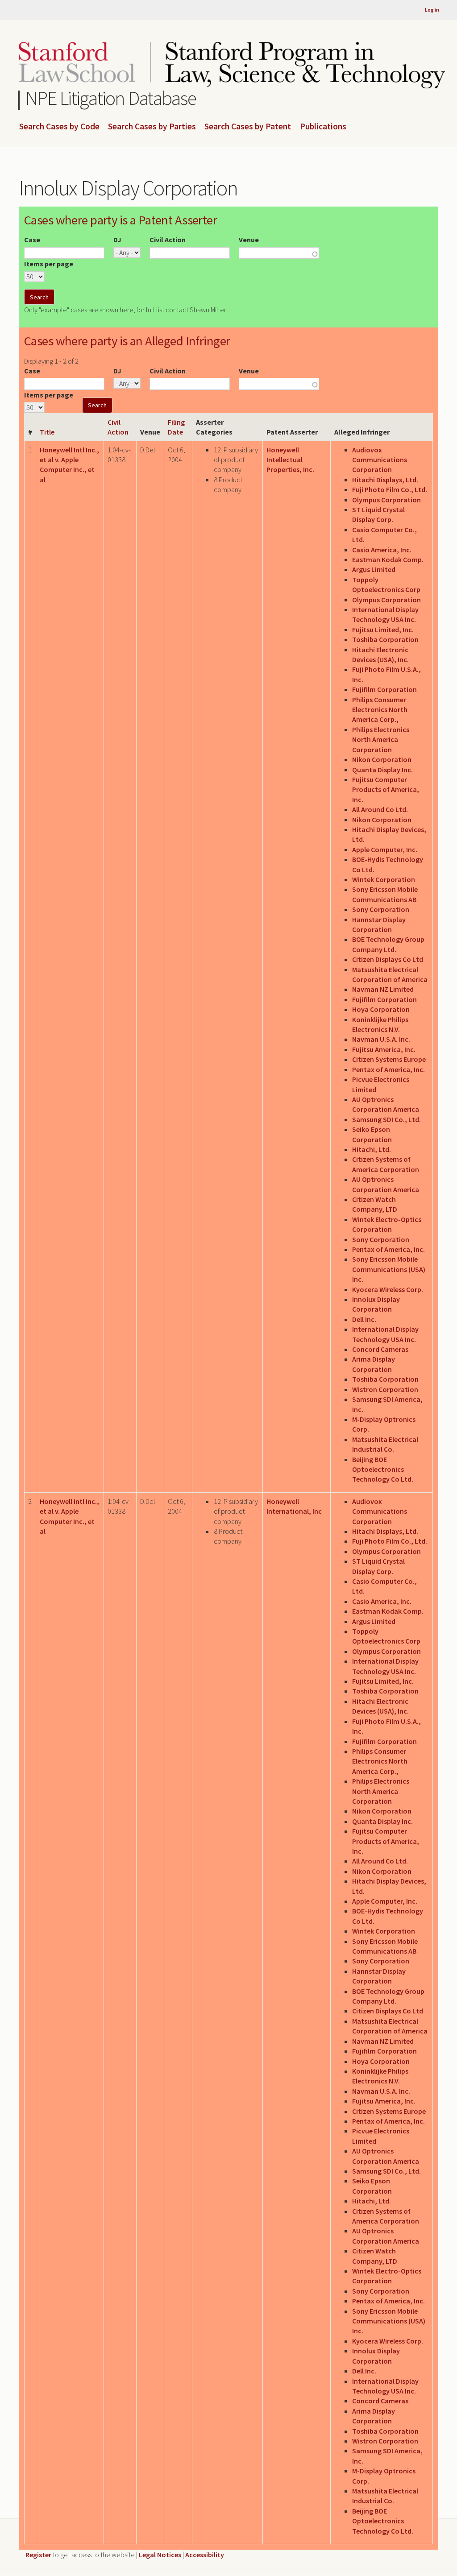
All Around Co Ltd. (380, 809)
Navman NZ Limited (383, 989)
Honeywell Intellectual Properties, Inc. (290, 460)
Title (47, 432)
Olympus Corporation (386, 500)
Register (38, 2555)
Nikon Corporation (382, 759)
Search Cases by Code (59, 127)
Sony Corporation (381, 909)
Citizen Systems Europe (389, 1059)
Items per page (49, 264)
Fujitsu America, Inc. (384, 1049)
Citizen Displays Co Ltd (388, 959)
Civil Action (168, 240)
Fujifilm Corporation (384, 689)
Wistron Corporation (385, 1389)
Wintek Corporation (384, 879)
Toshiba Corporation (385, 639)
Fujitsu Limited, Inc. (383, 630)
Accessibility (205, 2555)
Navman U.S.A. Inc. (381, 1039)
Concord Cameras (380, 1349)
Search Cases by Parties (152, 127)
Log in (432, 10)
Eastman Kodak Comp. (388, 559)
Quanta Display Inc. (382, 770)
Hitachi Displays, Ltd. (385, 480)
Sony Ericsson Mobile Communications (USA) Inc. (389, 1269)
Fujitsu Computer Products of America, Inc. (386, 789)
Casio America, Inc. (382, 550)
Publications (323, 127)
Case (32, 240)
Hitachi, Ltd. (372, 1149)
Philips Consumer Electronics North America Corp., (380, 710)
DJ (117, 240)
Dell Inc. (364, 1319)
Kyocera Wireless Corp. (388, 1289)
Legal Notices (160, 2555)
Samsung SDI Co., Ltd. (386, 1119)
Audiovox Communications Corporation (380, 460)
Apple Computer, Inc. (385, 849)
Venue (249, 240)
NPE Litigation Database (111, 98)
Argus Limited (374, 569)
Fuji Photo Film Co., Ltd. (390, 489)
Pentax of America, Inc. (388, 1069)
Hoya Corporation (381, 1009)
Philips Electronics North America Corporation (381, 739)
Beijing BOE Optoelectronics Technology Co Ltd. (383, 1469)
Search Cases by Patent (248, 127)
